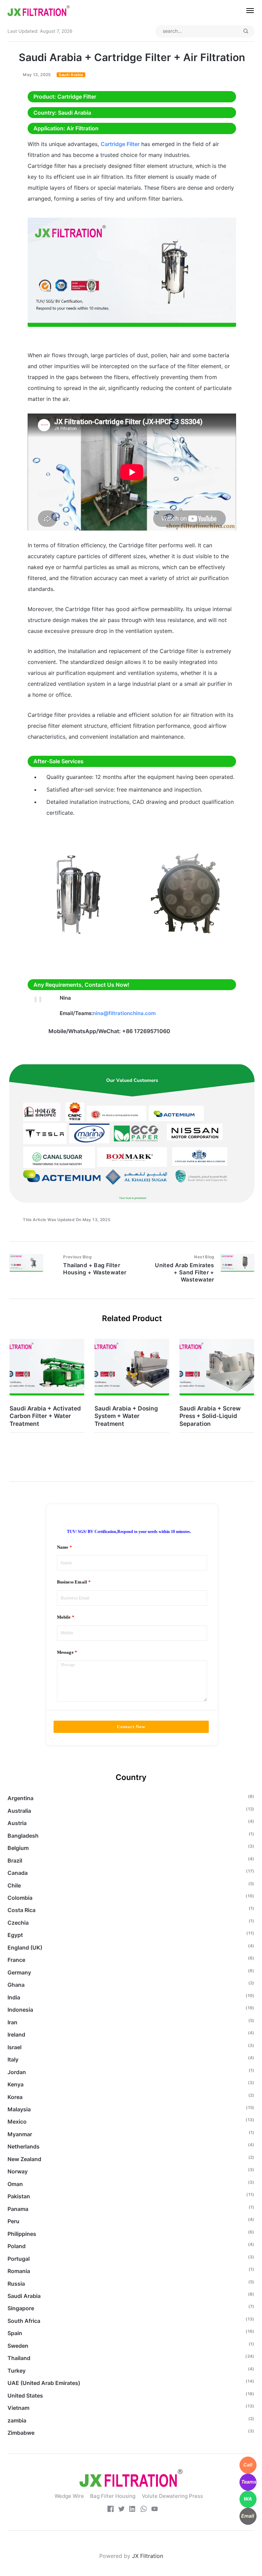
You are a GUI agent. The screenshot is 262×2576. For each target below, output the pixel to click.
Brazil (15, 1861)
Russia (16, 2284)
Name (63, 1547)
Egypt (15, 1935)
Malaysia (19, 2109)
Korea (15, 2097)
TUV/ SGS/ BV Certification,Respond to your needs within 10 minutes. (129, 1532)
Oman (15, 2184)
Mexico (17, 2122)
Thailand (19, 2358)
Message (65, 1652)
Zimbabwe (21, 2433)
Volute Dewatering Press (172, 2496)
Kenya (16, 2084)
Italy (13, 2059)
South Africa (24, 2321)
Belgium (18, 1848)
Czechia (18, 1923)
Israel (14, 2047)
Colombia (20, 1898)
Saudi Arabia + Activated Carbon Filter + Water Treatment (45, 1416)
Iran (12, 2022)
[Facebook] (111, 2510)
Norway (18, 2171)
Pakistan (19, 2196)
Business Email (72, 1582)
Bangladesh (23, 1836)
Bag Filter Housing (113, 2496)
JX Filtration (148, 2556)
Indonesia (20, 2010)
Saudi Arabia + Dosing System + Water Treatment (126, 1416)
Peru (13, 2221)
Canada (18, 1873)
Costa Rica (21, 1910)
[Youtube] (155, 2510)
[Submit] (246, 31)
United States (25, 2396)
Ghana (16, 1985)
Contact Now (131, 1727)
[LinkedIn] (132, 2510)
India (14, 1997)
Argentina (20, 1798)
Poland (17, 2246)
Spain (15, 2333)
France (16, 1960)
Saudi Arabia (71, 75)
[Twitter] (121, 2510)
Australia (19, 1811)
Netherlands (24, 2146)
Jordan (17, 2072)
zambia (17, 2420)
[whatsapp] (144, 2510)
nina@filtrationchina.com (124, 1013)
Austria (17, 1823)
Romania (19, 2271)
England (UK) (25, 1948)
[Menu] (246, 11)
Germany (19, 1972)
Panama (18, 2209)
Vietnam (18, 2408)
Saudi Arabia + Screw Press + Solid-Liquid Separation (210, 1416)
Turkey (17, 2371)
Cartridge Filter (120, 144)
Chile (14, 1885)
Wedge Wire (69, 2496)
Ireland (16, 2035)
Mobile (64, 1617)
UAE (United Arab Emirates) (44, 2383)
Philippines (22, 2234)
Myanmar (20, 2134)
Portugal (19, 2259)
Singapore (21, 2308)
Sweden (18, 2346)
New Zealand (24, 2159)
